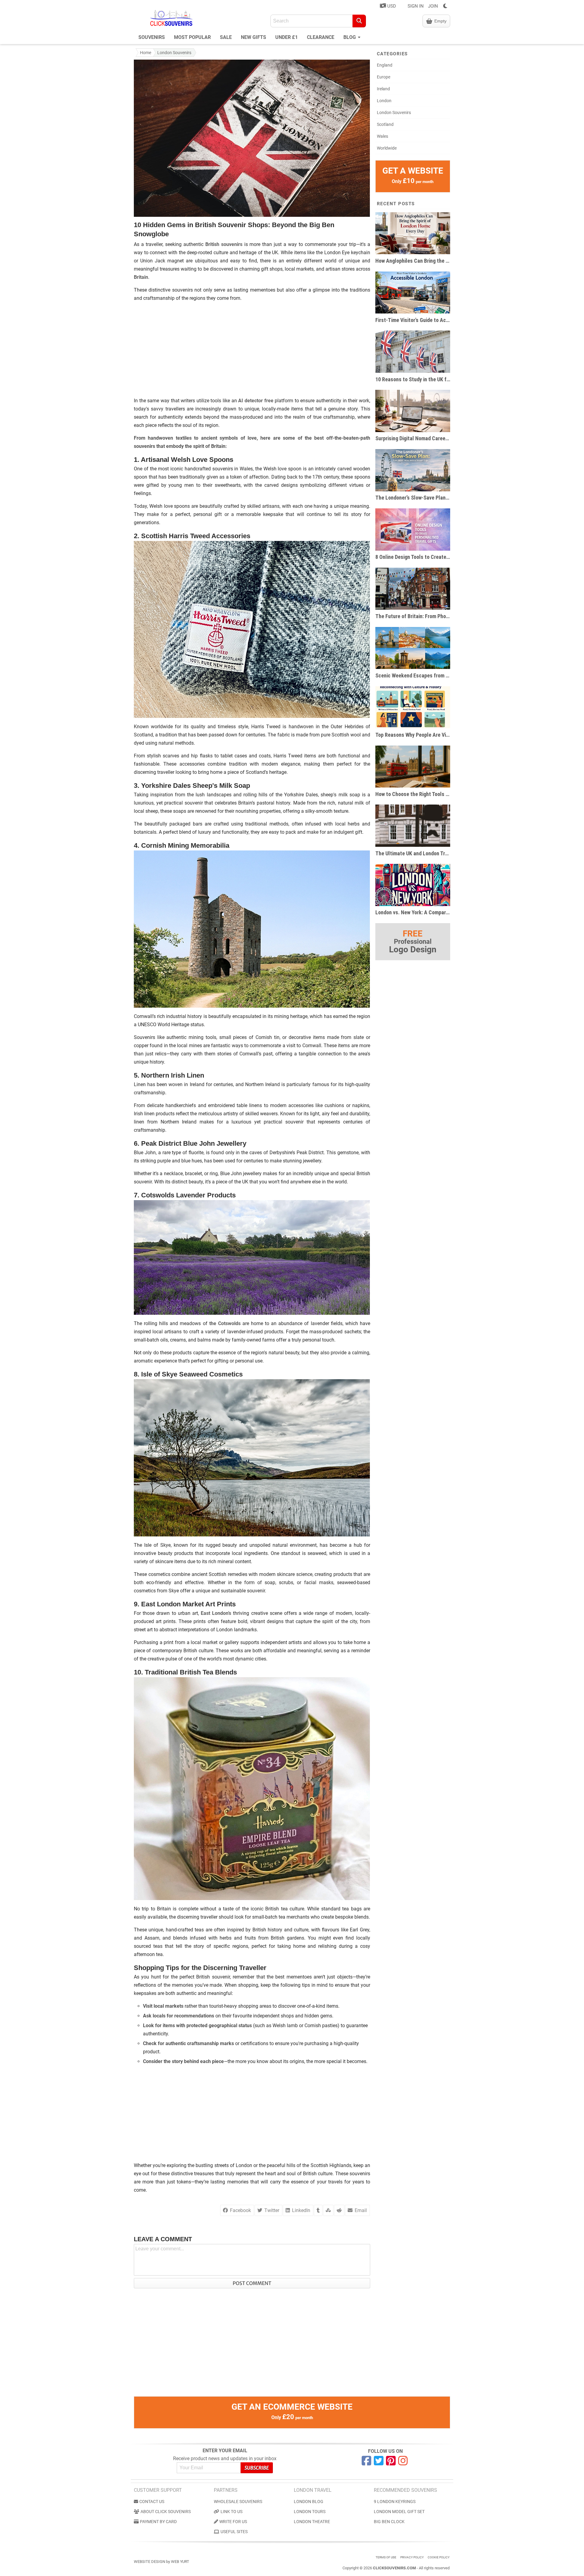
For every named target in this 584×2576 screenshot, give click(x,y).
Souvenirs (152, 37)
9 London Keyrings (395, 2502)
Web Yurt (180, 2562)
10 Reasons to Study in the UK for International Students (413, 379)
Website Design (149, 2562)
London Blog (309, 2502)
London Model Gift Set (399, 2512)
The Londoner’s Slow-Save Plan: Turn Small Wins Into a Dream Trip (413, 498)
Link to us (231, 2512)
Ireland (383, 89)
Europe (384, 77)
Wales (382, 136)
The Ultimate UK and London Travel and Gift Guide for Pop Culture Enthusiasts (413, 853)
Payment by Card (158, 2522)
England (385, 65)
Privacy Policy (412, 2557)
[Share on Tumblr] (318, 2210)
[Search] (359, 21)
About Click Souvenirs (166, 2512)
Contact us (152, 2502)
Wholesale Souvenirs (238, 2502)
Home (146, 53)
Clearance (321, 37)
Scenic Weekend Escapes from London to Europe (413, 675)
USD (391, 6)
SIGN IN (416, 6)
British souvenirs (224, 244)
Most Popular (192, 37)
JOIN (433, 6)
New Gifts (254, 37)
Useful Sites (234, 2532)
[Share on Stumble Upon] (328, 2210)
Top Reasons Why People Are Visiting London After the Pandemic (413, 735)
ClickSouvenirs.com (394, 2568)
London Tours (310, 2512)
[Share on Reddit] (339, 2210)
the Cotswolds (225, 1323)
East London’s (216, 1613)
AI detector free (256, 401)
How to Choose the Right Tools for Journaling (413, 794)
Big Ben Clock (389, 2522)
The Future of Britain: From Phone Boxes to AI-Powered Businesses (413, 616)
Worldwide (387, 148)
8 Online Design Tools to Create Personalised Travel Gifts (413, 557)
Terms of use (386, 2557)
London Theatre (312, 2522)
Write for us (233, 2522)
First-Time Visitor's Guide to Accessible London (413, 320)
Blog (350, 37)
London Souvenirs (174, 53)
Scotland (385, 124)
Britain (141, 277)
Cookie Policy (439, 2557)
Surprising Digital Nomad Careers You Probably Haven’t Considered (413, 438)
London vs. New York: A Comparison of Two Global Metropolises (413, 912)
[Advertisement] (252, 349)
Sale (226, 37)
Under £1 (287, 37)
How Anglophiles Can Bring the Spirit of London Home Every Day (413, 261)
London (384, 101)
